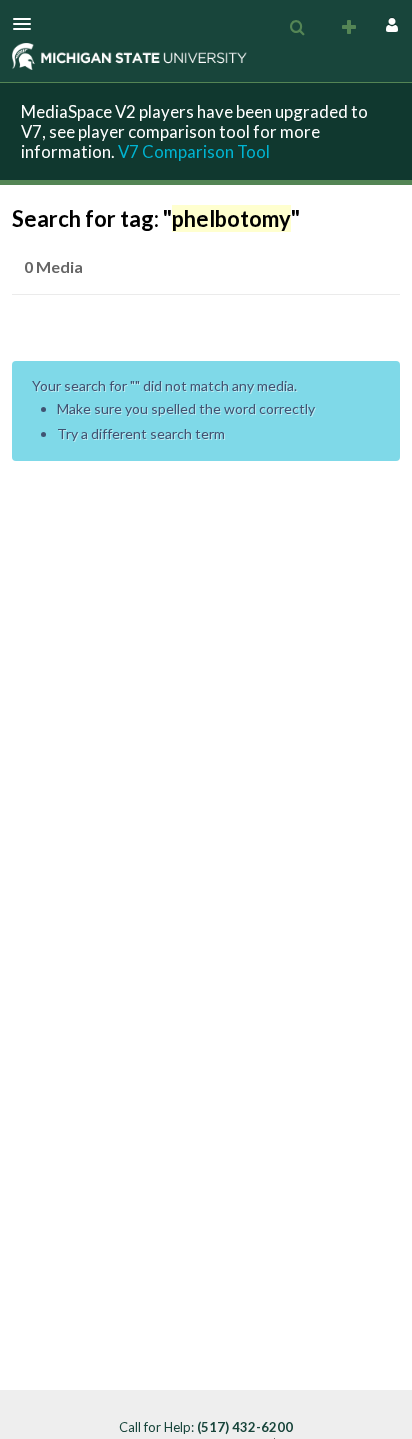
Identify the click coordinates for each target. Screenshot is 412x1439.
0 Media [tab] (53, 266)
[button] (28, 24)
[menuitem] (297, 28)
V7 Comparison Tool (194, 151)
